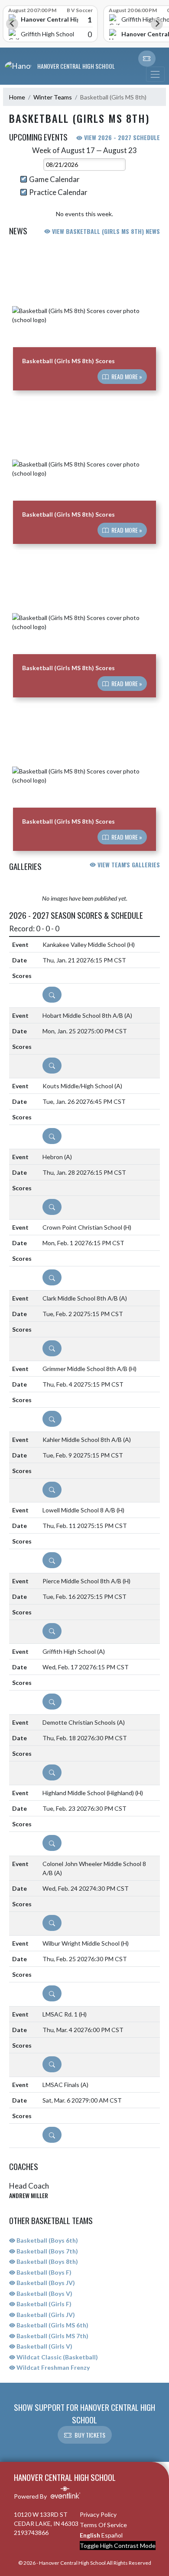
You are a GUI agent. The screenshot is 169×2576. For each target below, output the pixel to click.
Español (112, 2535)
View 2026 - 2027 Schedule (121, 137)
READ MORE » (126, 377)
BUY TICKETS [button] (90, 2435)
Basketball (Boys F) (43, 2272)
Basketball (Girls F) (43, 2304)
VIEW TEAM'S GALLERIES (128, 865)
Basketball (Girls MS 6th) (52, 2325)
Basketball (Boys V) (44, 2293)
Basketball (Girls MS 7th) (52, 2336)
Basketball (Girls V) (44, 2346)
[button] (147, 59)
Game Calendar (54, 179)
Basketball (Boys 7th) (47, 2251)
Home (17, 97)
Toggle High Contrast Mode (118, 2546)
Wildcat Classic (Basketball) (57, 2357)
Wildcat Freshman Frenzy (52, 2367)
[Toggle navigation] (155, 74)
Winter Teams (53, 97)
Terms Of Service (103, 2525)
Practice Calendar (58, 192)
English (90, 2535)
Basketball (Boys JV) (45, 2283)
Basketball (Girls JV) (45, 2315)
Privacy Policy (98, 2514)
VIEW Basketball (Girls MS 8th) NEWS (105, 231)
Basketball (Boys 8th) (47, 2261)
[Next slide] (157, 24)
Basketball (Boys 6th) (47, 2240)
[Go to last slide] (12, 24)
